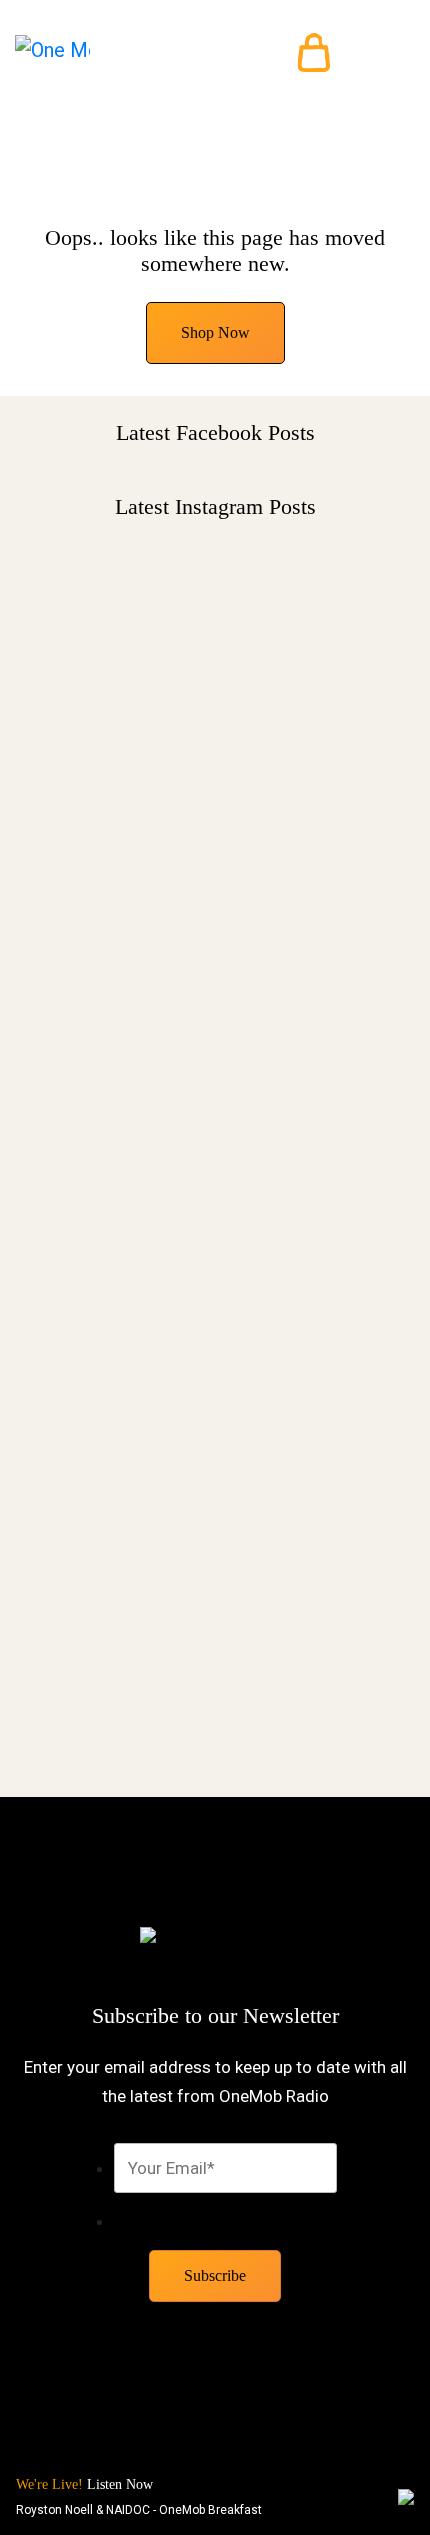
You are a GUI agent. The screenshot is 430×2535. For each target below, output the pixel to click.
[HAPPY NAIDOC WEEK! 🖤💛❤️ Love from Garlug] (215, 1007)
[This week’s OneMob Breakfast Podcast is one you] (215, 761)
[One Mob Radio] (52, 52)
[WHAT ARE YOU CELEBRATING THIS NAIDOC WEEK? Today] (215, 1571)
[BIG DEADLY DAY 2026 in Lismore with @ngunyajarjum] (215, 1265)
